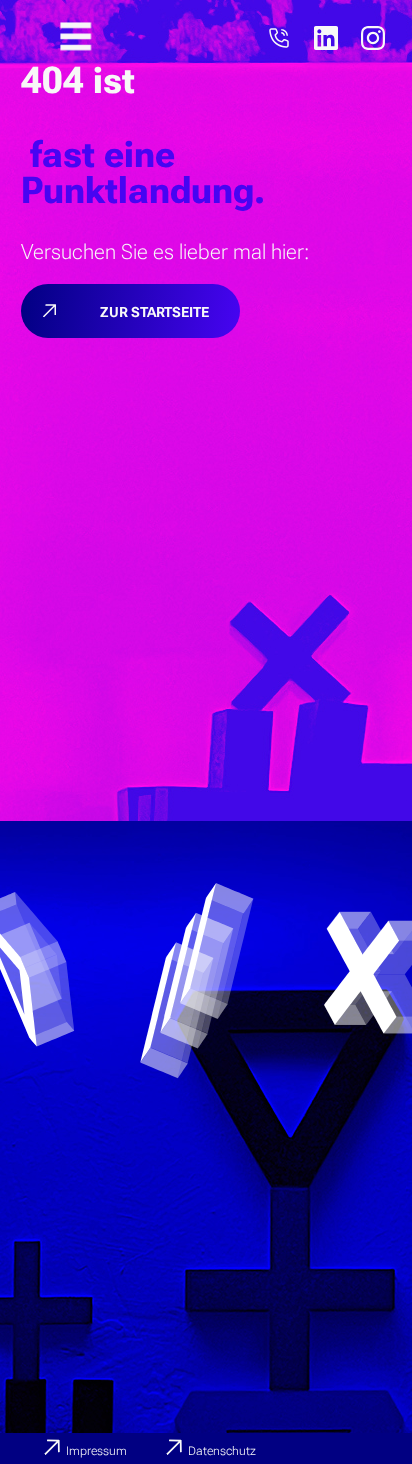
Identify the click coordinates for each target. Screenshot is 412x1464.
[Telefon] (279, 38)
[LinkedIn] (326, 38)
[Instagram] (373, 38)
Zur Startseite (154, 312)
